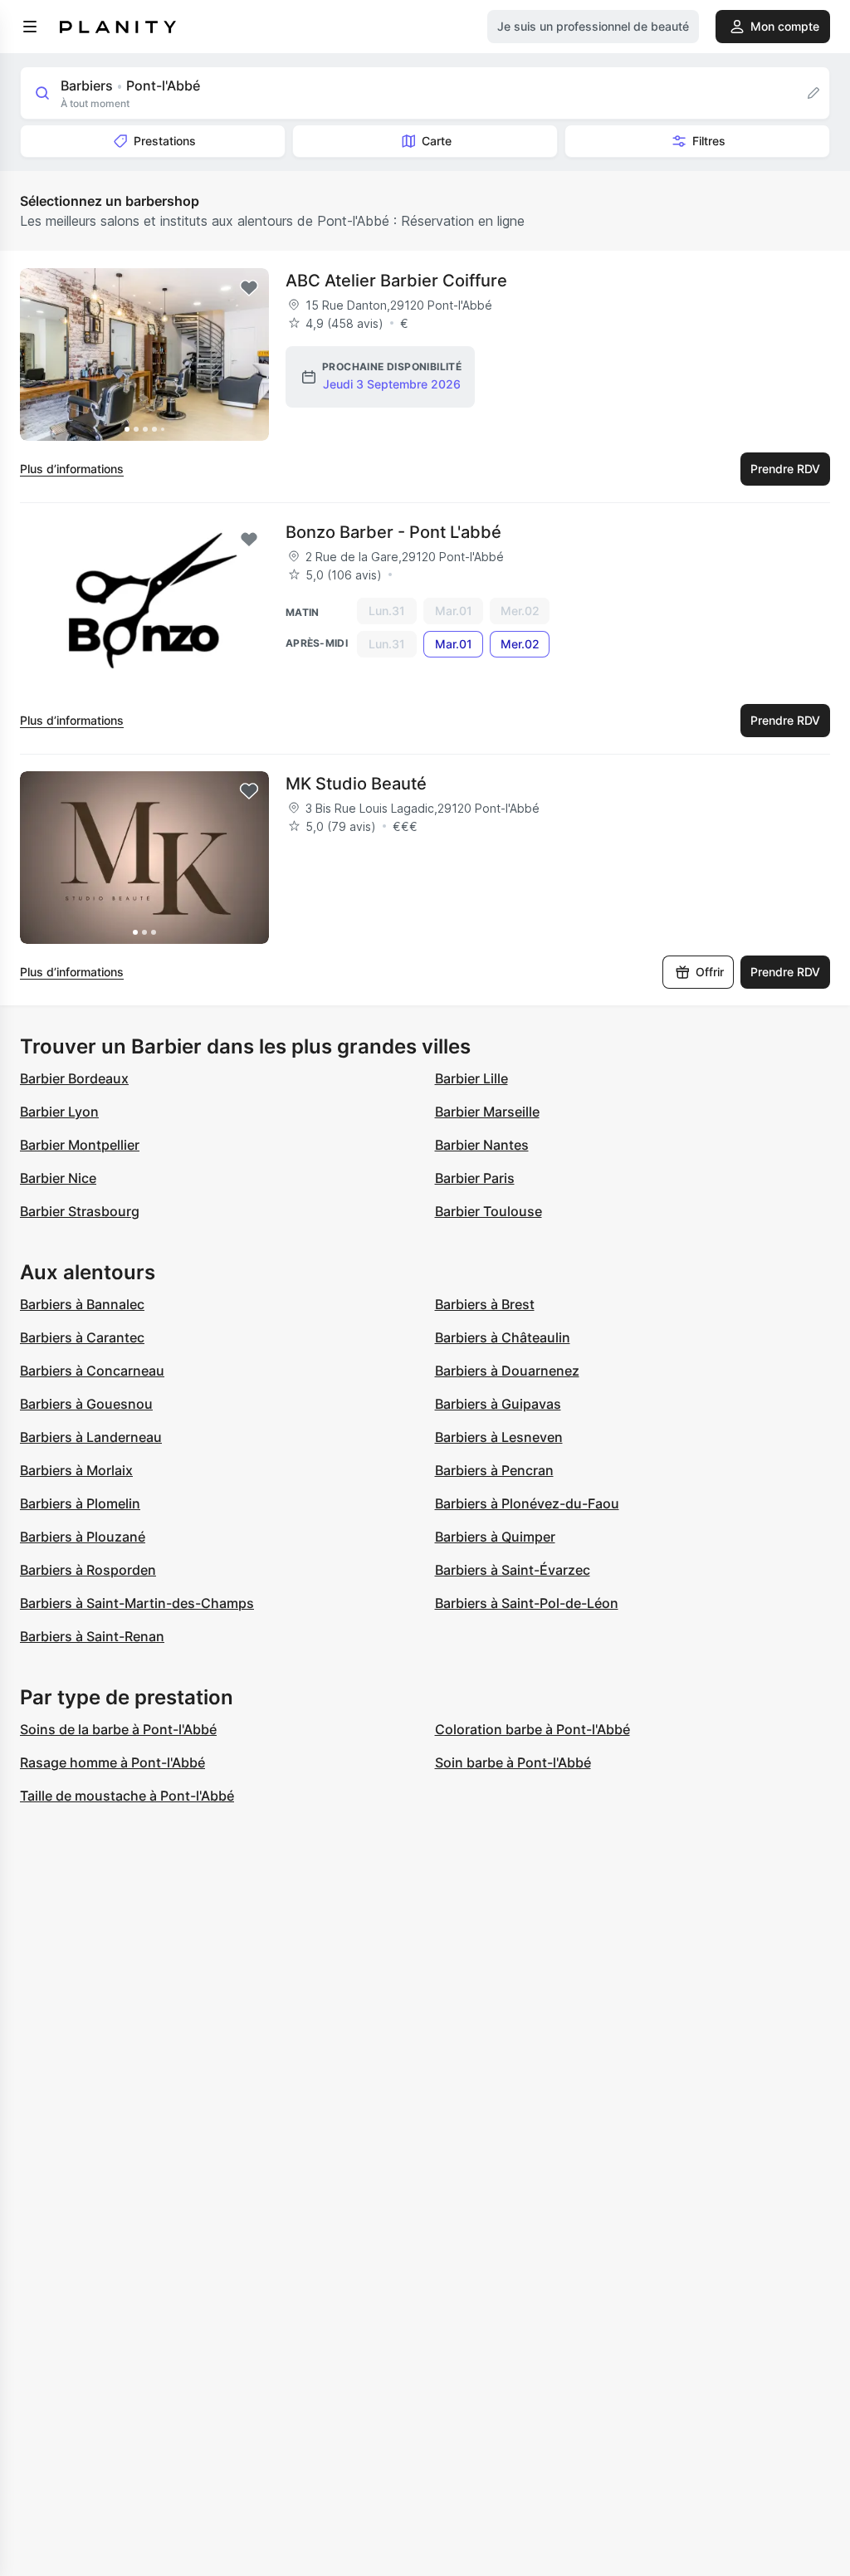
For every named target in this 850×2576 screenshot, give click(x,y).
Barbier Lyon (59, 1112)
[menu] (30, 27)
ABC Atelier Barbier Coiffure (396, 281)
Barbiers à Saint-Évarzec (513, 1570)
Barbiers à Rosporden (88, 1570)
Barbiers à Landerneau (91, 1437)
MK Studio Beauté (356, 784)
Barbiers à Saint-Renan (92, 1636)
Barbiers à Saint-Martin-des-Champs (137, 1603)
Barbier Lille (471, 1078)
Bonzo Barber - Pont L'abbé (393, 532)
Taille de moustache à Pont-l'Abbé (127, 1796)
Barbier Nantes (482, 1145)
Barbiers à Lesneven (499, 1437)
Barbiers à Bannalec (82, 1304)
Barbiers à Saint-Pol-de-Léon (527, 1603)
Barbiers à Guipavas (498, 1404)
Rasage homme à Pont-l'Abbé (112, 1762)
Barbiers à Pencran (494, 1470)
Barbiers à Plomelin (80, 1503)
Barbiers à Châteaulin (503, 1337)
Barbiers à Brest (485, 1304)
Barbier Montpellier (80, 1145)
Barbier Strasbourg (80, 1211)
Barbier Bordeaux (74, 1078)
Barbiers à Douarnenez (507, 1371)
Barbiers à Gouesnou (86, 1404)
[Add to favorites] (249, 288)
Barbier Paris (475, 1178)
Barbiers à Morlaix (76, 1470)
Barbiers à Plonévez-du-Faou (527, 1503)
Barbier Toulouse (489, 1211)
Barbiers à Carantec (82, 1337)
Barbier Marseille (487, 1112)
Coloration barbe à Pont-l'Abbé (532, 1729)
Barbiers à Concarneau (92, 1371)
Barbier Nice (58, 1178)
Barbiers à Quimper (495, 1537)
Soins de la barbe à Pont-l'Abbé (118, 1729)
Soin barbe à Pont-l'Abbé (513, 1762)
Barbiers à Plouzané (83, 1537)
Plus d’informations (72, 469)
